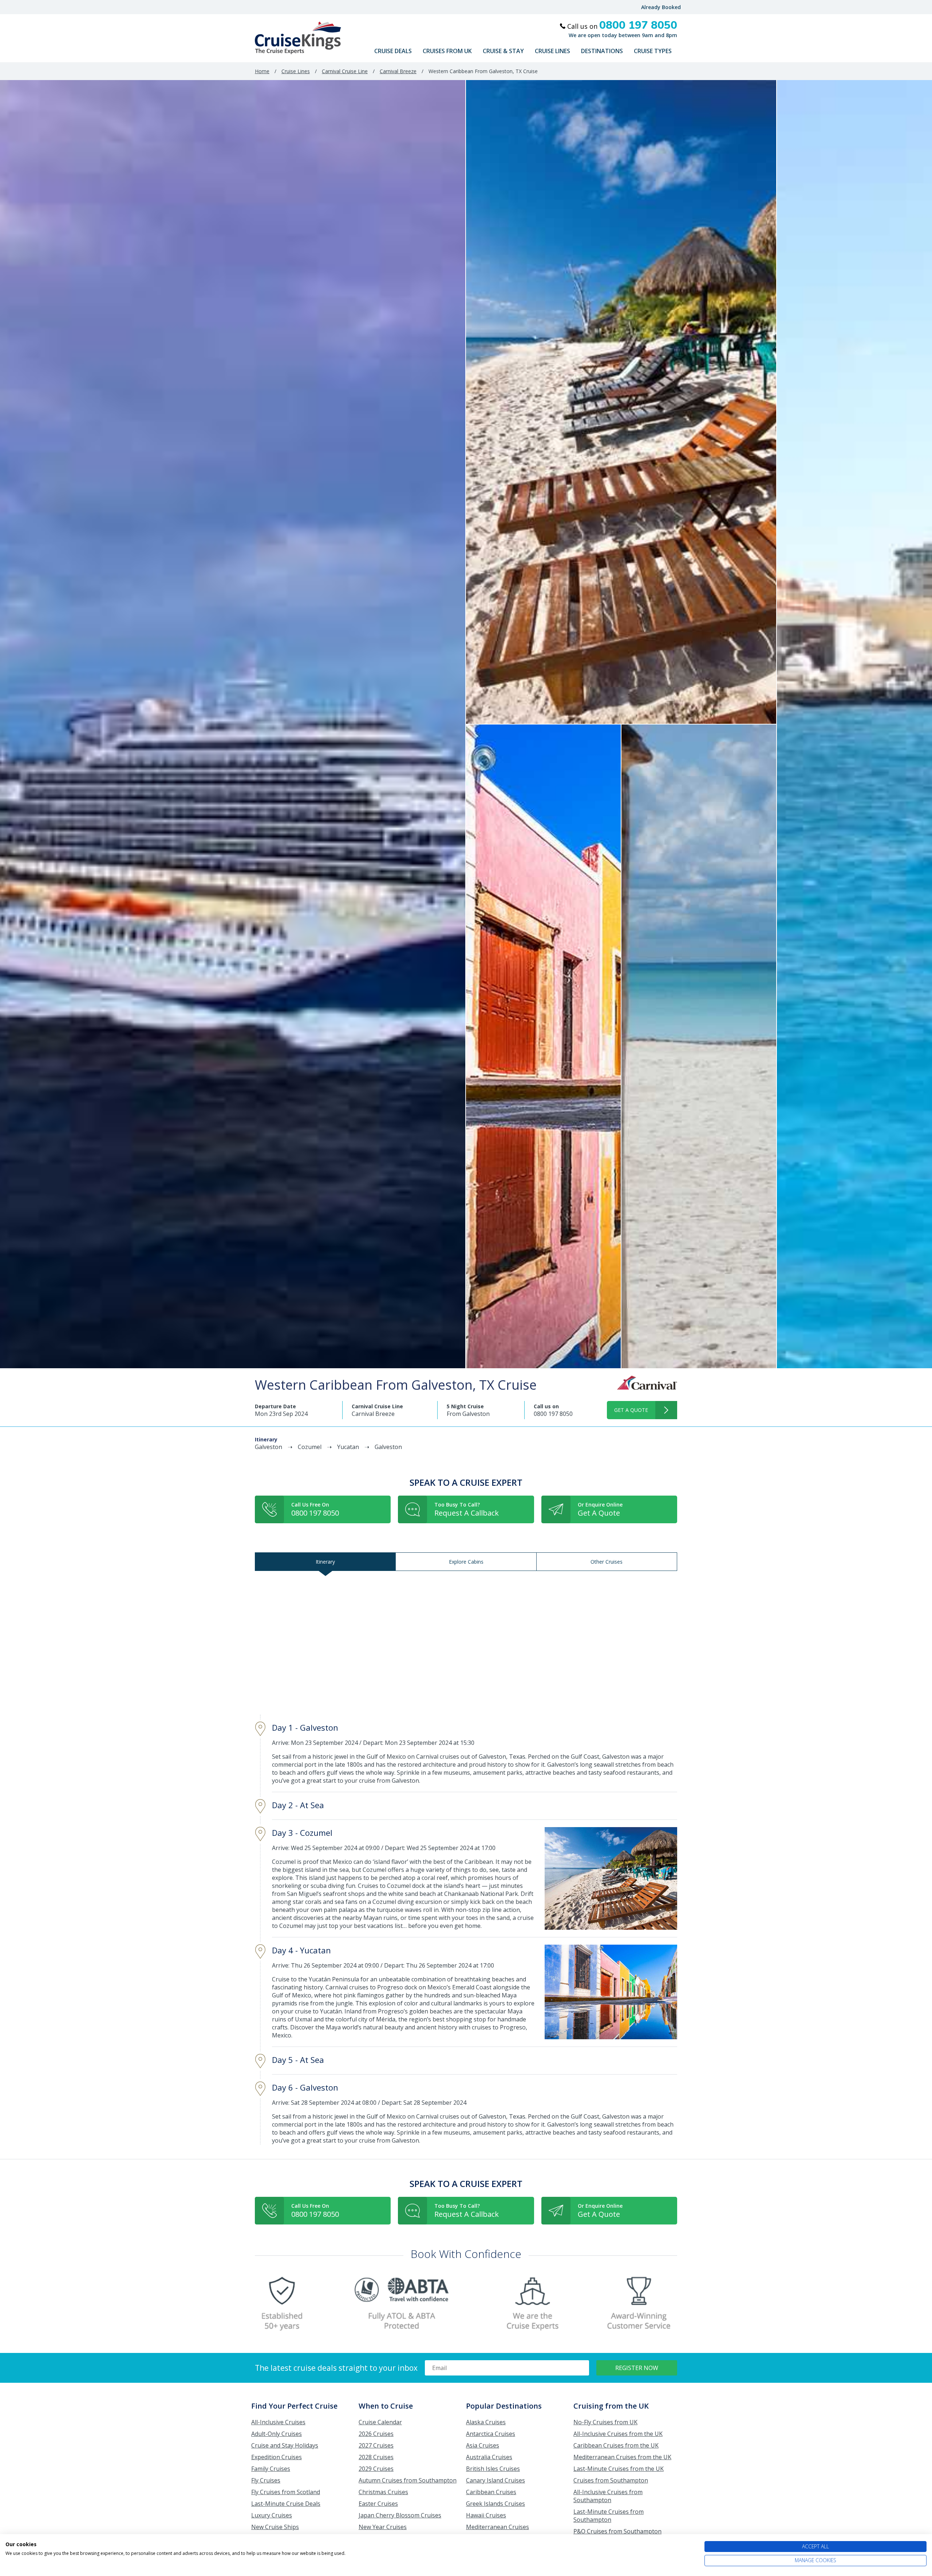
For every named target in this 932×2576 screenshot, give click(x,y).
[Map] (466, 1643)
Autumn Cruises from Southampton (408, 2480)
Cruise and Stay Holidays (285, 2445)
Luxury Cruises (272, 2515)
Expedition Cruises (277, 2457)
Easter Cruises (378, 2504)
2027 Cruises (376, 2445)
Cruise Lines (552, 51)
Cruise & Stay (503, 51)
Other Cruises (607, 1562)
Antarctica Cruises (491, 2434)
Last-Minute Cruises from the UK (619, 2469)
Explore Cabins (466, 1562)
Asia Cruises (483, 2445)
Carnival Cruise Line (345, 71)
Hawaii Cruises (486, 2515)
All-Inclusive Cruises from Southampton (608, 2496)
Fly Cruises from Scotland (286, 2492)
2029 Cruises (376, 2469)
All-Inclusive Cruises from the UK (618, 2434)
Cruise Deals (393, 51)
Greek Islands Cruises (495, 2504)
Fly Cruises (266, 2480)
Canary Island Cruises (495, 2480)
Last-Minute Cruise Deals (286, 2504)
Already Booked (661, 7)
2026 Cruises (376, 2434)
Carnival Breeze (398, 71)
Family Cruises (271, 2469)
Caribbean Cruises (491, 2492)
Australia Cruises (489, 2457)
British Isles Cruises (493, 2469)
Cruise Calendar (380, 2422)
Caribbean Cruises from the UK (616, 2445)
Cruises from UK (447, 51)
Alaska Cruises (486, 2422)
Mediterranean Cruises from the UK (622, 2457)
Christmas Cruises (383, 2492)
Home (262, 71)
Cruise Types (653, 51)
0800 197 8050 (553, 1414)
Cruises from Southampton (611, 2480)
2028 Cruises (376, 2457)
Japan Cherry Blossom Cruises (400, 2515)
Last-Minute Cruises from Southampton (609, 2516)
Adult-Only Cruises (277, 2434)
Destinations (602, 51)
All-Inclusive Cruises (278, 2422)
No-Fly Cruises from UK (605, 2422)
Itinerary (325, 1562)
